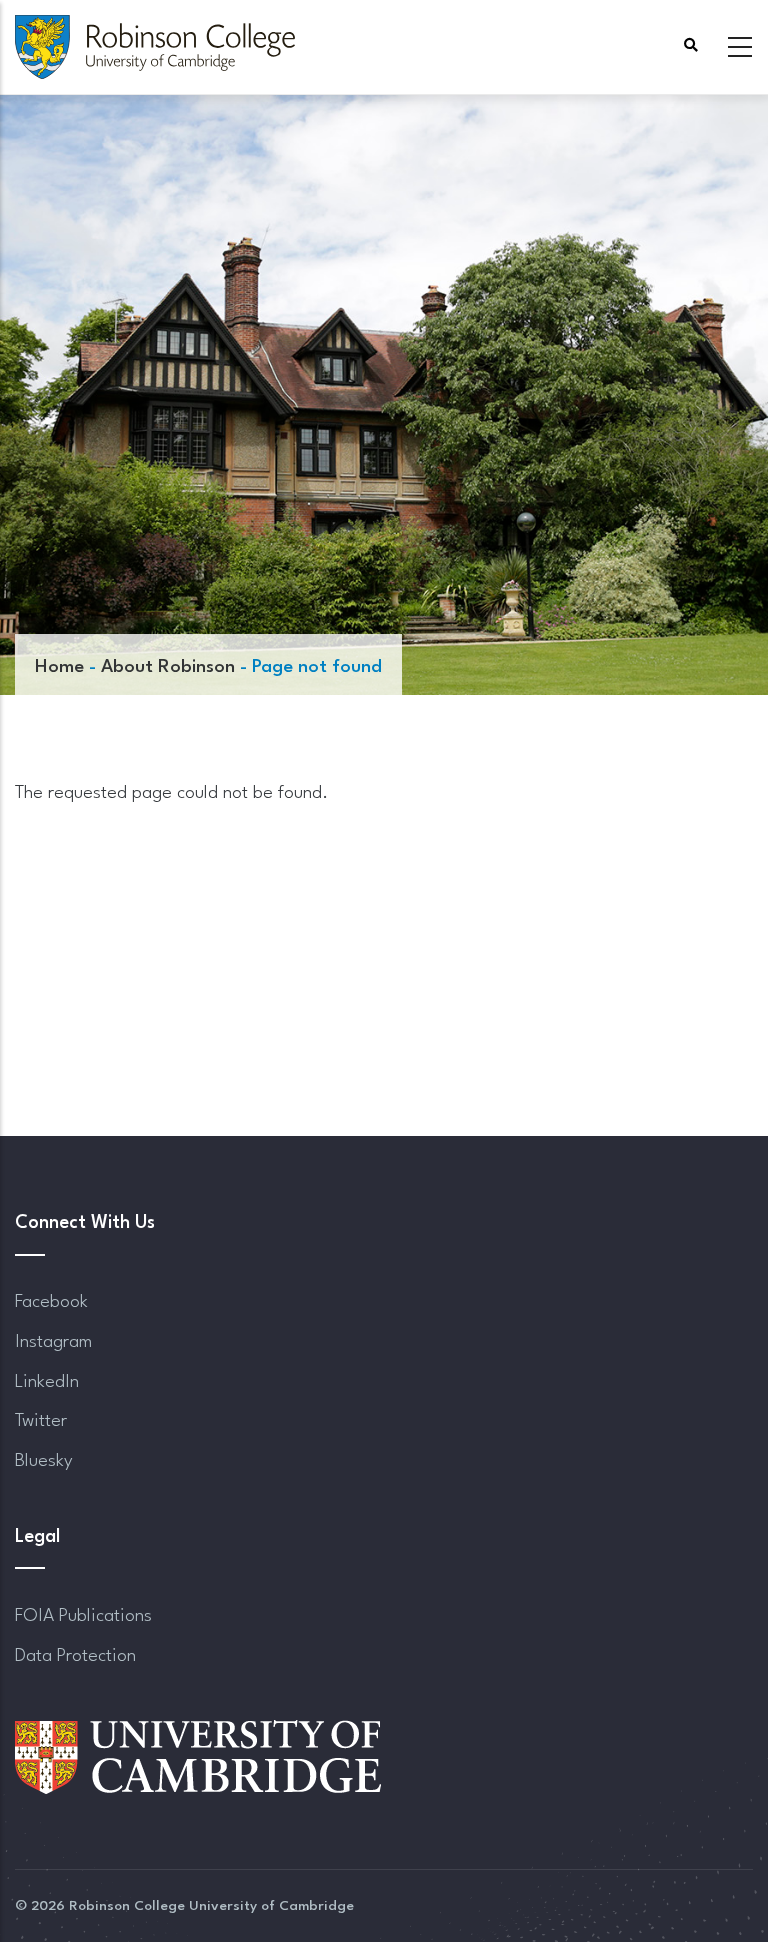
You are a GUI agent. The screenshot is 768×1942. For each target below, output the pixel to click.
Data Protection (75, 1656)
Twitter (41, 1421)
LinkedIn (47, 1382)
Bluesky (44, 1461)
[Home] (155, 47)
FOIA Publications (83, 1616)
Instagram (53, 1342)
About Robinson (168, 667)
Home (59, 667)
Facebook (51, 1302)
